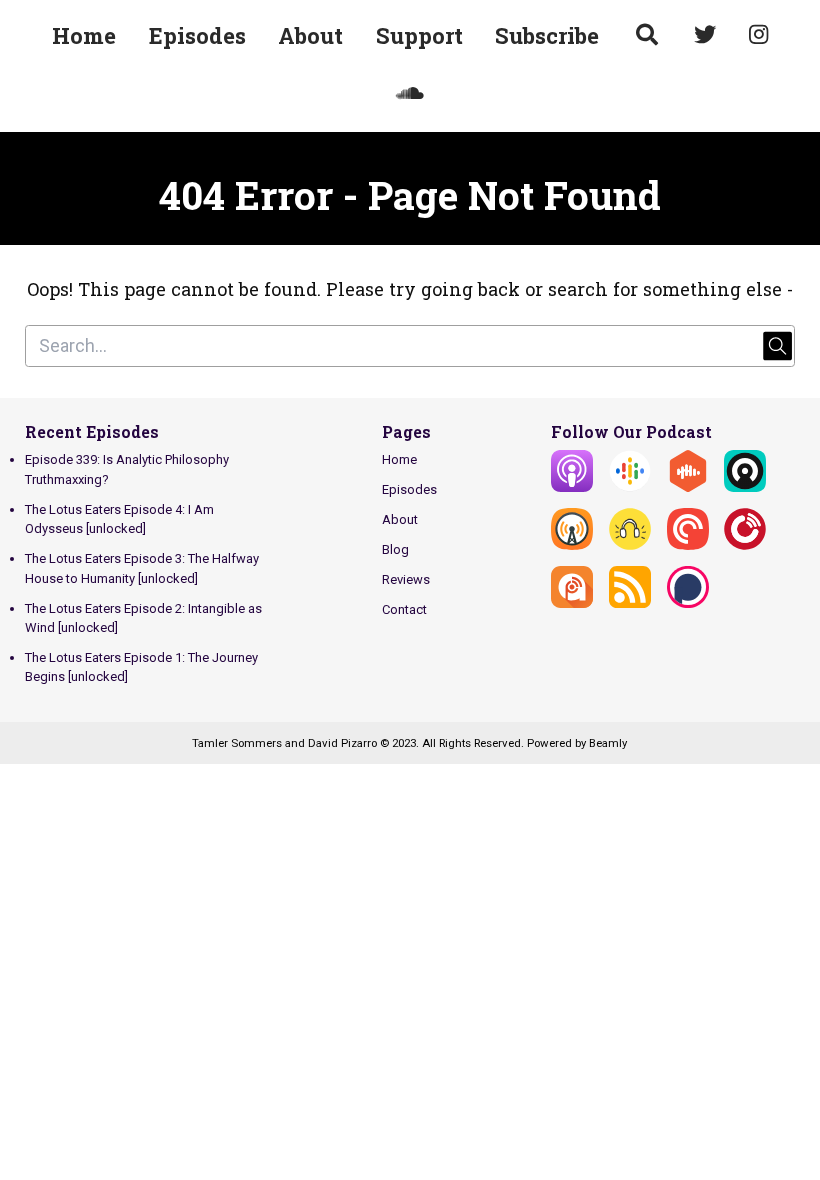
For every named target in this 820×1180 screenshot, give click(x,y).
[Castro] (745, 487)
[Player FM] (745, 545)
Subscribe (547, 35)
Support (419, 35)
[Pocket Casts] (688, 545)
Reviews (406, 579)
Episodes (197, 35)
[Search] (647, 37)
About (310, 35)
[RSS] (630, 603)
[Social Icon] (705, 37)
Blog (395, 549)
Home (84, 35)
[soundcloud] (410, 96)
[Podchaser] (688, 603)
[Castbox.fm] (688, 487)
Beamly (608, 743)
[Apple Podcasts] (572, 487)
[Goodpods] (630, 545)
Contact (404, 609)
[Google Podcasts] (630, 487)
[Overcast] (572, 545)
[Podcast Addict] (572, 603)
